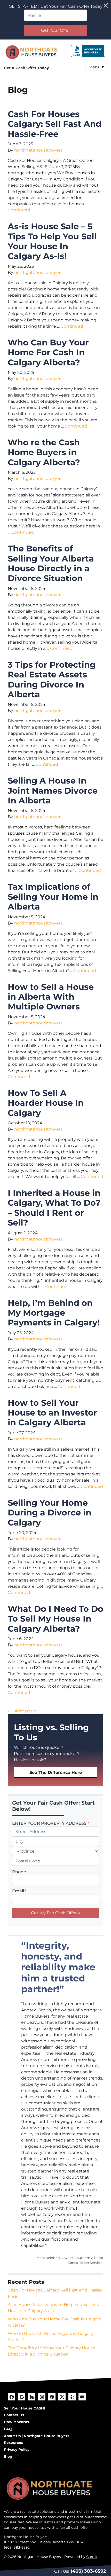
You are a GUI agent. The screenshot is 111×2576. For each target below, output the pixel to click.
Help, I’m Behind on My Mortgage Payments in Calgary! (54, 1313)
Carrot (92, 2557)
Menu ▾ (96, 67)
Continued (19, 210)
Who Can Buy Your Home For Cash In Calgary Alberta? (48, 352)
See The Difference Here (56, 1772)
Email (19, 1891)
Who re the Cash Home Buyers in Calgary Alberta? (44, 452)
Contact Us (14, 2415)
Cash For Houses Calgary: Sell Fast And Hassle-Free (55, 124)
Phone (19, 1872)
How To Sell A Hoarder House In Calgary (46, 1103)
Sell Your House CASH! (24, 2408)
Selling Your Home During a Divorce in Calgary (50, 1513)
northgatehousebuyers (38, 150)
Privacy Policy (17, 2449)
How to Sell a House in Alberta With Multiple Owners (51, 997)
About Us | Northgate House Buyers (37, 2436)
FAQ (8, 2429)
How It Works (16, 2422)
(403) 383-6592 (88, 2571)
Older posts (25, 1711)
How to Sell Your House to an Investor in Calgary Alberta (52, 1413)
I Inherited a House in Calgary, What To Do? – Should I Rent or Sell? (54, 1208)
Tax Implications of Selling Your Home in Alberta (53, 897)
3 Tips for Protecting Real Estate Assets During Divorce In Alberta (52, 679)
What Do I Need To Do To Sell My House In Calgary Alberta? (55, 1619)
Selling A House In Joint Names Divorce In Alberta (53, 791)
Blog (8, 2456)
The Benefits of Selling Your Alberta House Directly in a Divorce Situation (51, 563)
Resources (13, 2443)
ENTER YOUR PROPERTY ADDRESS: (51, 1823)
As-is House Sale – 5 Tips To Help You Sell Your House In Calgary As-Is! (52, 241)
